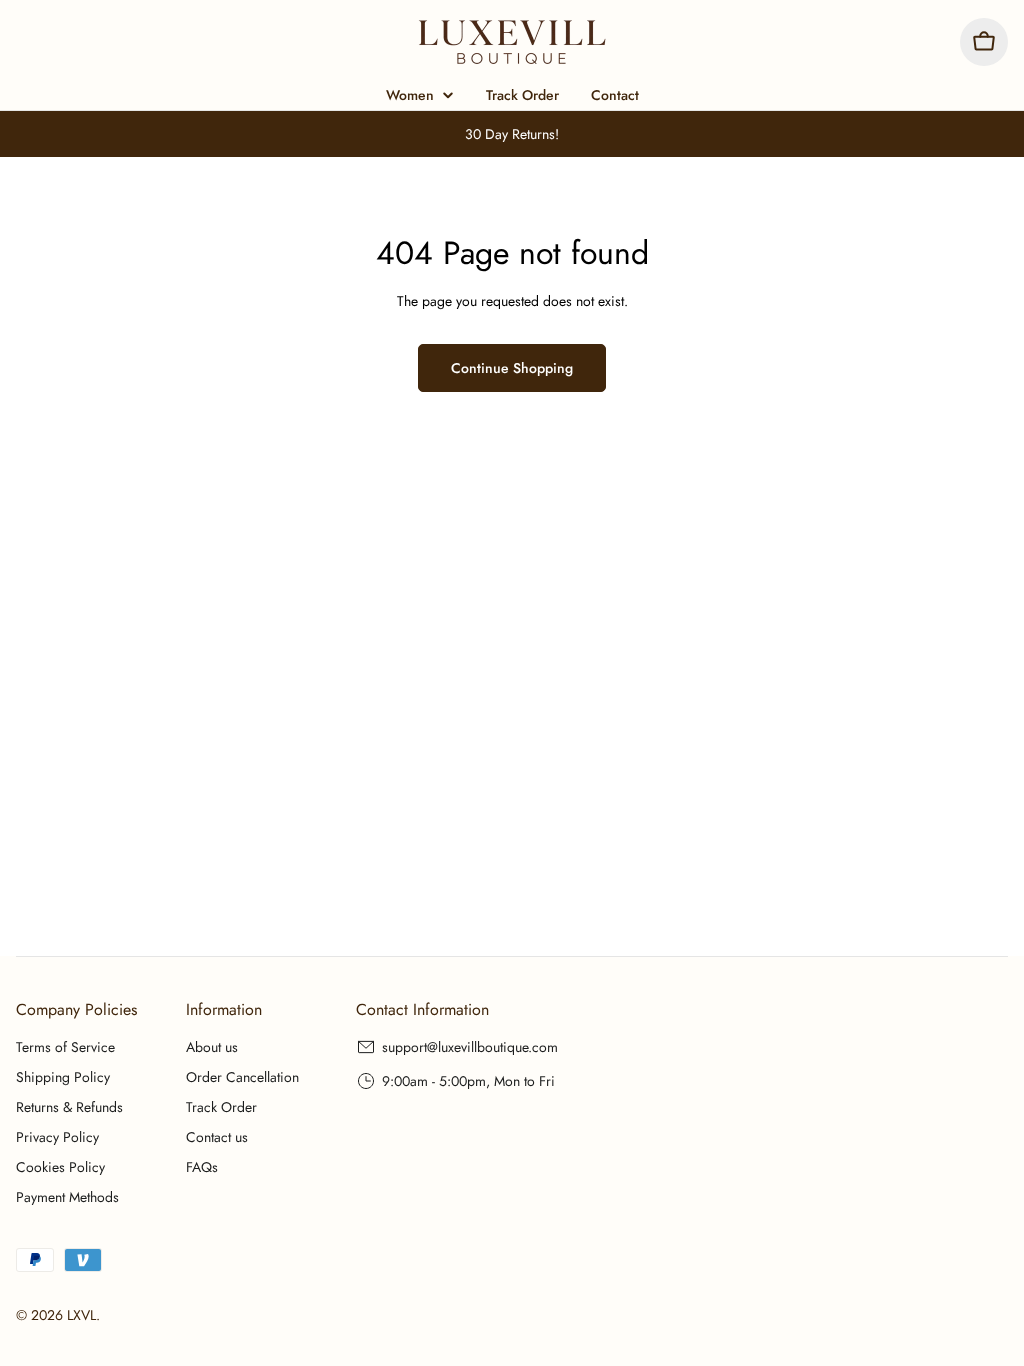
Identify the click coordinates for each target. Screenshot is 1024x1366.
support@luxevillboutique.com (470, 1047)
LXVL (81, 1315)
